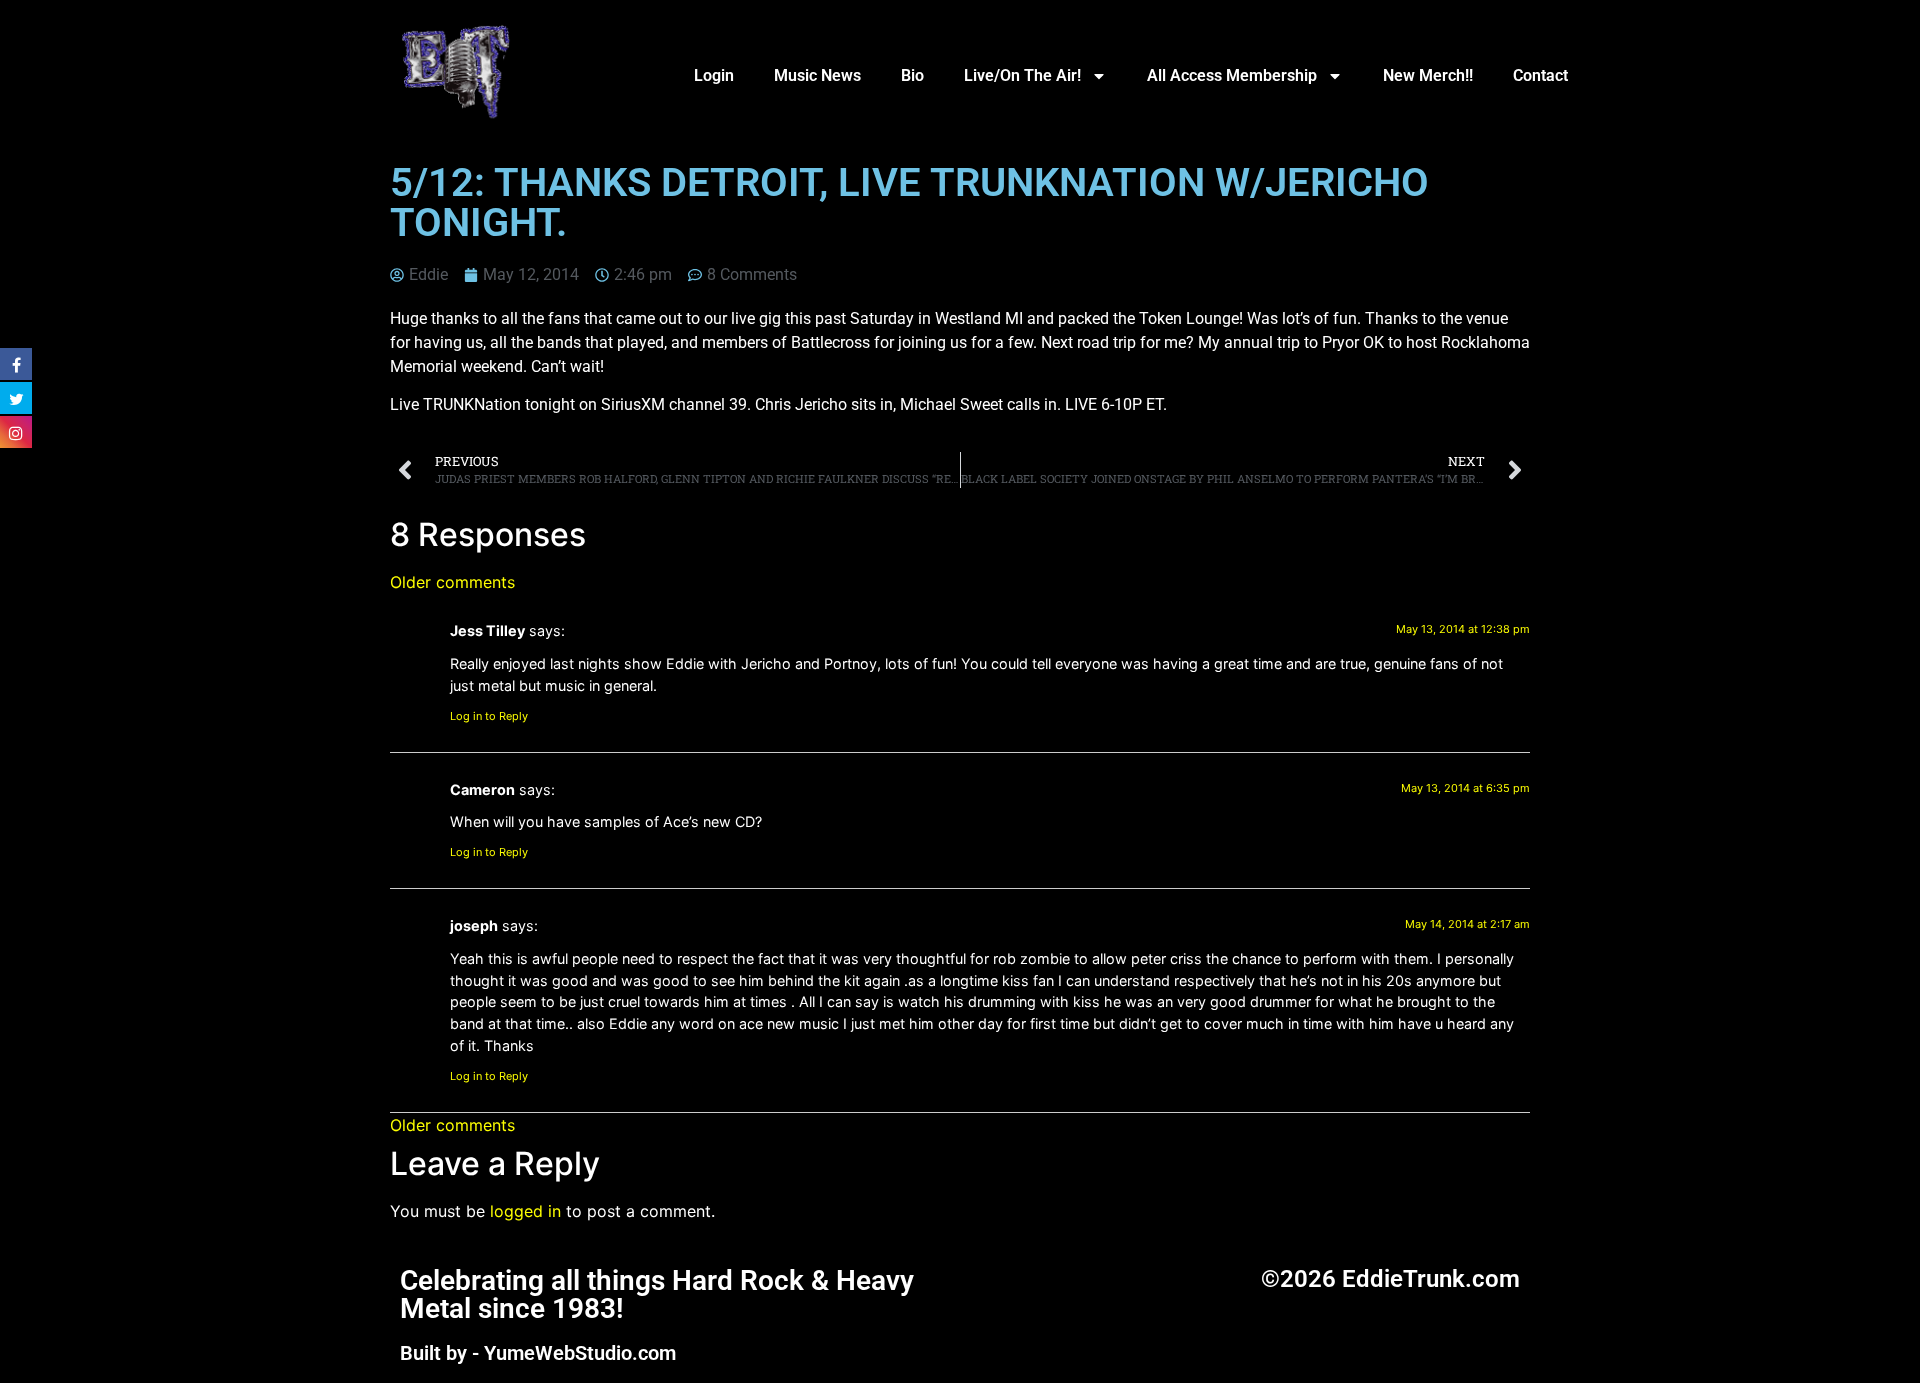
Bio (912, 75)
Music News (817, 75)
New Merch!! (1428, 75)
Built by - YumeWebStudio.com (538, 1353)
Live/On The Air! (1022, 75)
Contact (1540, 75)
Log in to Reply (489, 716)
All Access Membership (1232, 75)
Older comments (452, 582)
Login (714, 75)
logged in (525, 1211)
